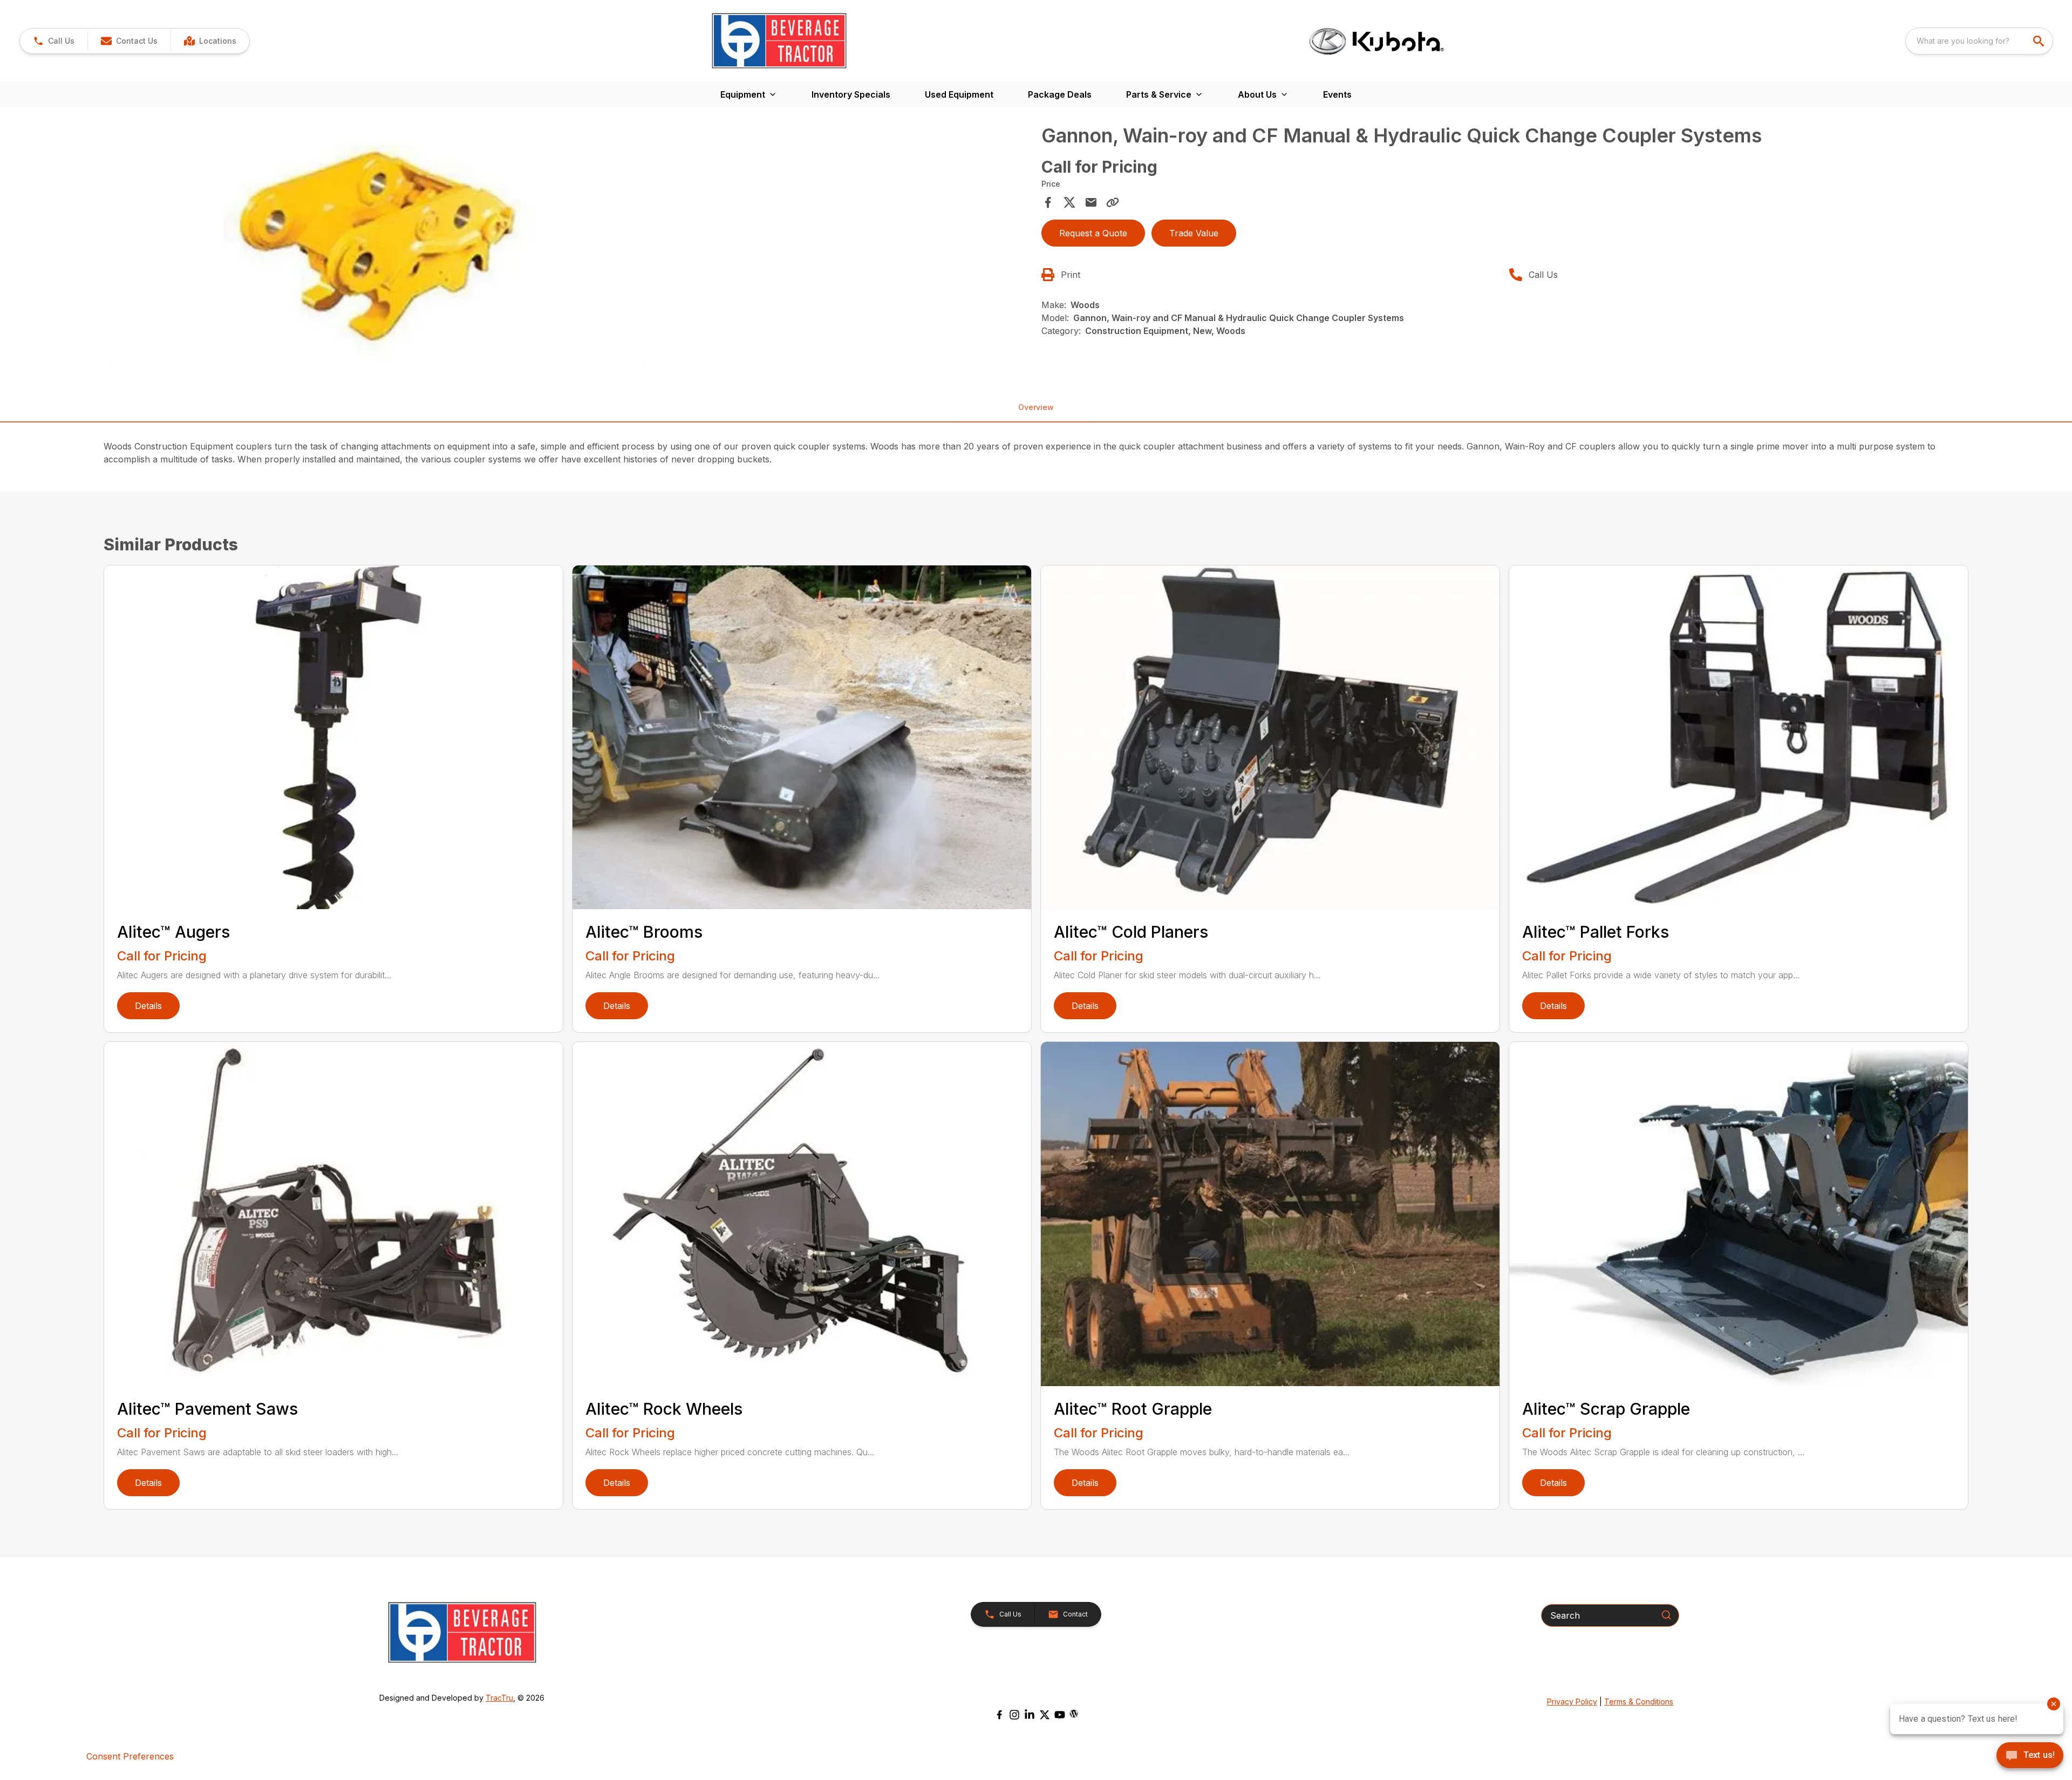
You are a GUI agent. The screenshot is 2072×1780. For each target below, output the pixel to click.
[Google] (1074, 1714)
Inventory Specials (851, 94)
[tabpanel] (569, 246)
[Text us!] (2030, 1756)
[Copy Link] (1113, 202)
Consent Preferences (130, 1756)
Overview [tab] (1036, 407)
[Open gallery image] (378, 244)
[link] (210, 41)
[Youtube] (1060, 1715)
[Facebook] (999, 1715)
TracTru (499, 1698)
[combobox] (1979, 41)
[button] (54, 41)
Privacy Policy (1572, 1701)
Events (1337, 94)
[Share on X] (1069, 202)
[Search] (1666, 1615)
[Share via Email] (1091, 202)
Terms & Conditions (1639, 1701)
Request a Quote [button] (1093, 233)
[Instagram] (1014, 1715)
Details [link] (148, 1006)
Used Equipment (959, 94)
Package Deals (1060, 94)
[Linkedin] (1030, 1715)
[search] (2040, 41)
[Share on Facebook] (1048, 202)
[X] (1045, 1715)
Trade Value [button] (1194, 233)
